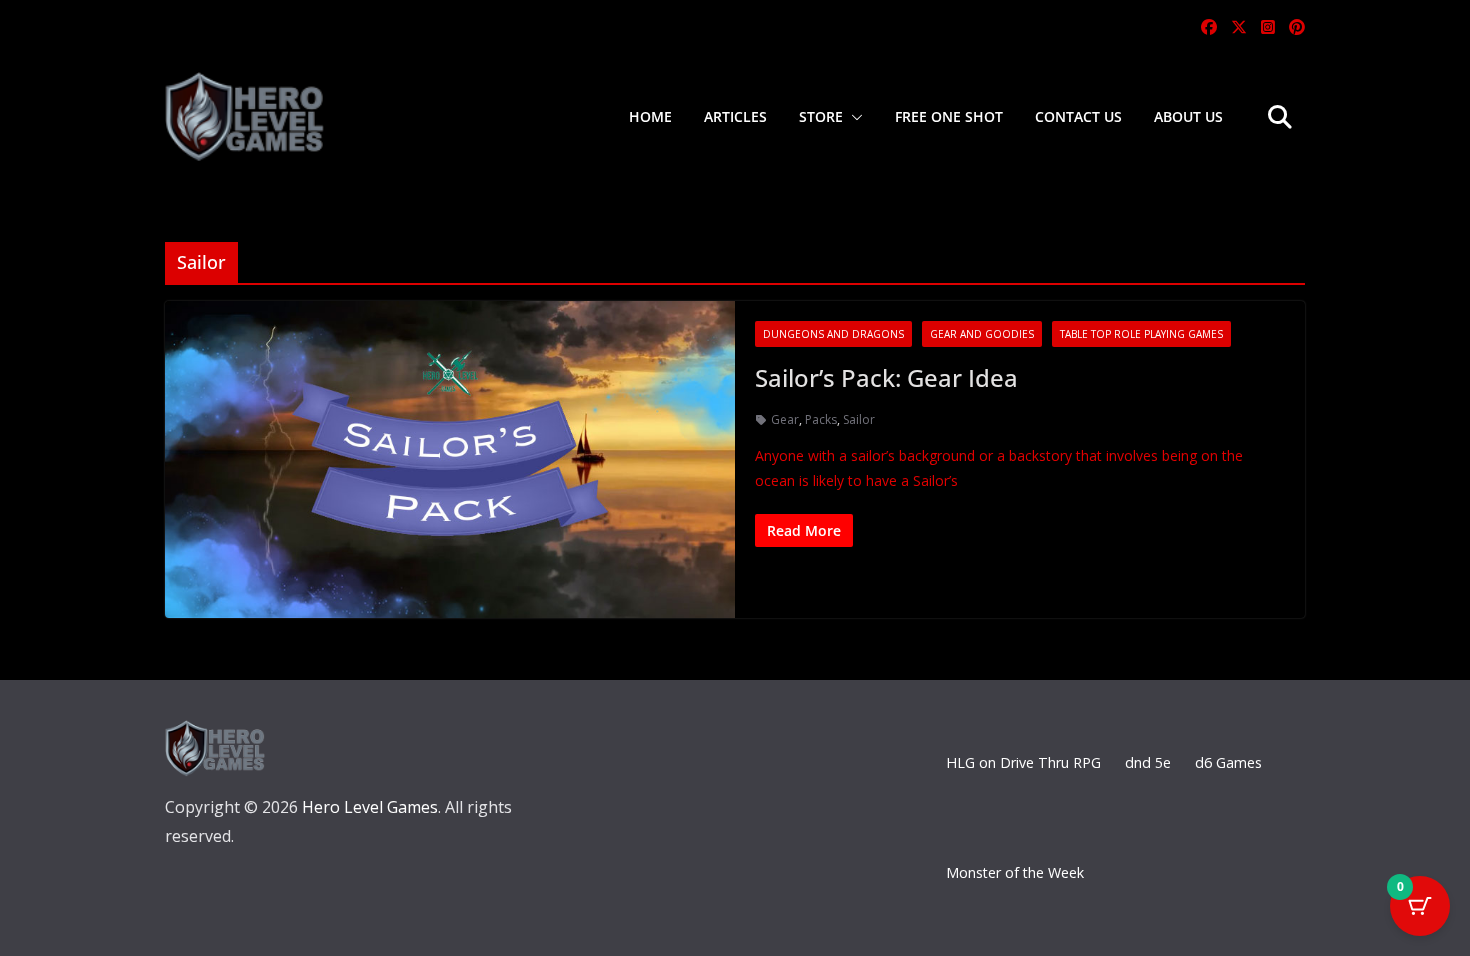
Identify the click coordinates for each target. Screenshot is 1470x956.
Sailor (859, 419)
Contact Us (1078, 116)
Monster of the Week (1015, 872)
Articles (735, 116)
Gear (785, 419)
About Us (1188, 116)
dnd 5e (1148, 762)
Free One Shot (949, 116)
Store (821, 116)
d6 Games (1228, 762)
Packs (821, 419)
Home (650, 116)
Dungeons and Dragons (833, 334)
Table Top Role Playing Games (1141, 334)
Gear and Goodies (982, 334)
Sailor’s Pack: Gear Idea (886, 377)
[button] (853, 117)
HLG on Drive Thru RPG (1023, 762)
